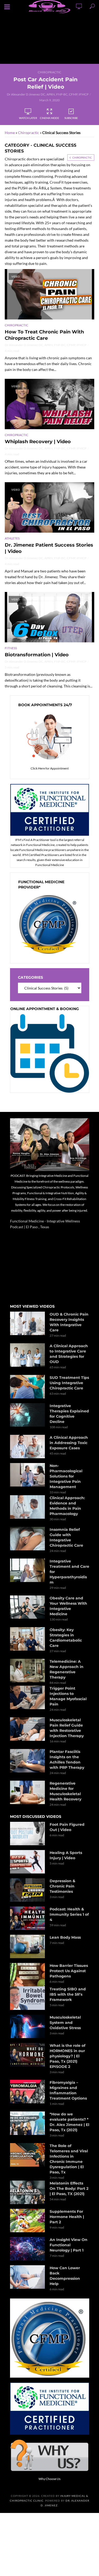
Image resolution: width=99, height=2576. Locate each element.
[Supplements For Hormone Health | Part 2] (27, 2221)
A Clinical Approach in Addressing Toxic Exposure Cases (69, 1443)
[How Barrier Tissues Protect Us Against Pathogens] (27, 1975)
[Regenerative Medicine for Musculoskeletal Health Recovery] (27, 1792)
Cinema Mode (49, 118)
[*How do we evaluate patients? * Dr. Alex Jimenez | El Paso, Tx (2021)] (27, 2123)
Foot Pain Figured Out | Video (67, 1827)
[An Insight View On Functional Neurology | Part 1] (27, 2249)
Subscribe (71, 118)
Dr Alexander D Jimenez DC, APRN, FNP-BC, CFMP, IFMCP (48, 94)
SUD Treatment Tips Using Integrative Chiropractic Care (69, 1383)
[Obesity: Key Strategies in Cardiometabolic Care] (27, 1639)
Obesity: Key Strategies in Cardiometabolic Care (66, 1638)
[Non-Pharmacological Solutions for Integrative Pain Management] (27, 1475)
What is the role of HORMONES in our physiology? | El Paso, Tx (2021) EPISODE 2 (67, 2056)
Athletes (12, 538)
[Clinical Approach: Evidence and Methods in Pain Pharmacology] (27, 1507)
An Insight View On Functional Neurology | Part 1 (69, 2245)
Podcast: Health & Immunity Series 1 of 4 (69, 1914)
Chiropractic (49, 72)
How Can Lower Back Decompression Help (65, 2276)
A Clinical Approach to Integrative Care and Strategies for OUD (69, 1354)
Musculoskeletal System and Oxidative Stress (65, 2023)
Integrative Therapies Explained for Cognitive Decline (69, 1414)
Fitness (11, 648)
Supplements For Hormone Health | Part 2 (67, 2217)
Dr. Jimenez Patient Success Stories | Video (49, 548)
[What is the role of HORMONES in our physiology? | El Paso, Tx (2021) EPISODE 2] (27, 2055)
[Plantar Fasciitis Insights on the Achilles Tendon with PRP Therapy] (27, 1761)
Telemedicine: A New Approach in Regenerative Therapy (67, 1669)
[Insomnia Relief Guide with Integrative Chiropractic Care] (27, 1539)
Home (10, 133)
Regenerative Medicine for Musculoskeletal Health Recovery (65, 1791)
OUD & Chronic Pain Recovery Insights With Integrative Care (69, 1322)
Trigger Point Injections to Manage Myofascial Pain (68, 1696)
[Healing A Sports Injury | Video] (27, 1862)
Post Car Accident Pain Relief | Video (46, 83)
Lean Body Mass (65, 1937)
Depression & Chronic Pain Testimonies (62, 1886)
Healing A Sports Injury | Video (66, 1855)
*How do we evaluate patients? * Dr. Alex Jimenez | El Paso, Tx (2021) (69, 2122)
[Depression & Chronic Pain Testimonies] (27, 1890)
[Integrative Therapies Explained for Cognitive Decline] (27, 1415)
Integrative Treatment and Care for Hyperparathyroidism (69, 1572)
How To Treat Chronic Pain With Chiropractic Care (44, 335)
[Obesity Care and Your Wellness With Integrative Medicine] (27, 1607)
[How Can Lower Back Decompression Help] (27, 2277)
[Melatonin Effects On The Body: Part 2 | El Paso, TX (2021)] (27, 2192)
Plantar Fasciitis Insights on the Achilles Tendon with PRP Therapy (67, 1760)
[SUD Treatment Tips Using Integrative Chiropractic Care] (27, 1387)
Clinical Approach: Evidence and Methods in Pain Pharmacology (67, 1506)
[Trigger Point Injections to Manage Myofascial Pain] (27, 1697)
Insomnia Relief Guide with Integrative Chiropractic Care (66, 1537)
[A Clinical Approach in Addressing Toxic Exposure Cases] (27, 1447)
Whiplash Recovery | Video (38, 442)
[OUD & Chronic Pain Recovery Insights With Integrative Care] (27, 1323)
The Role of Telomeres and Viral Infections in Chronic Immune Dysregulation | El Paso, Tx (69, 2159)
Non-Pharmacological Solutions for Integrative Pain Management (66, 1476)
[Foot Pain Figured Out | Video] (27, 1834)
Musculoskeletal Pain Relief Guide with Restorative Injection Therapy (67, 1728)
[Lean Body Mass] (27, 1946)
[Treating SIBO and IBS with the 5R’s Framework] (27, 1998)
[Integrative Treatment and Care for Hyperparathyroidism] (27, 1570)
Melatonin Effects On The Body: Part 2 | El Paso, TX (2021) (69, 2188)
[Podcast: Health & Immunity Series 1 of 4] (27, 1918)
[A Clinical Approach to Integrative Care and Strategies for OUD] (27, 1355)
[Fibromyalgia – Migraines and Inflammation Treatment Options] (27, 2092)
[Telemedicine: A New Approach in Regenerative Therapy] (27, 1671)
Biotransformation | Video (37, 655)
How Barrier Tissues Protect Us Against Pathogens (69, 1971)
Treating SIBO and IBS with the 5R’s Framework (68, 1994)
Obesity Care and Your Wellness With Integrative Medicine (68, 1606)
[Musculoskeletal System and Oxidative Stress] (27, 2026)
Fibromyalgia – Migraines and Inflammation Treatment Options (68, 2090)
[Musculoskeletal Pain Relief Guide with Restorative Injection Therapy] (27, 1729)
